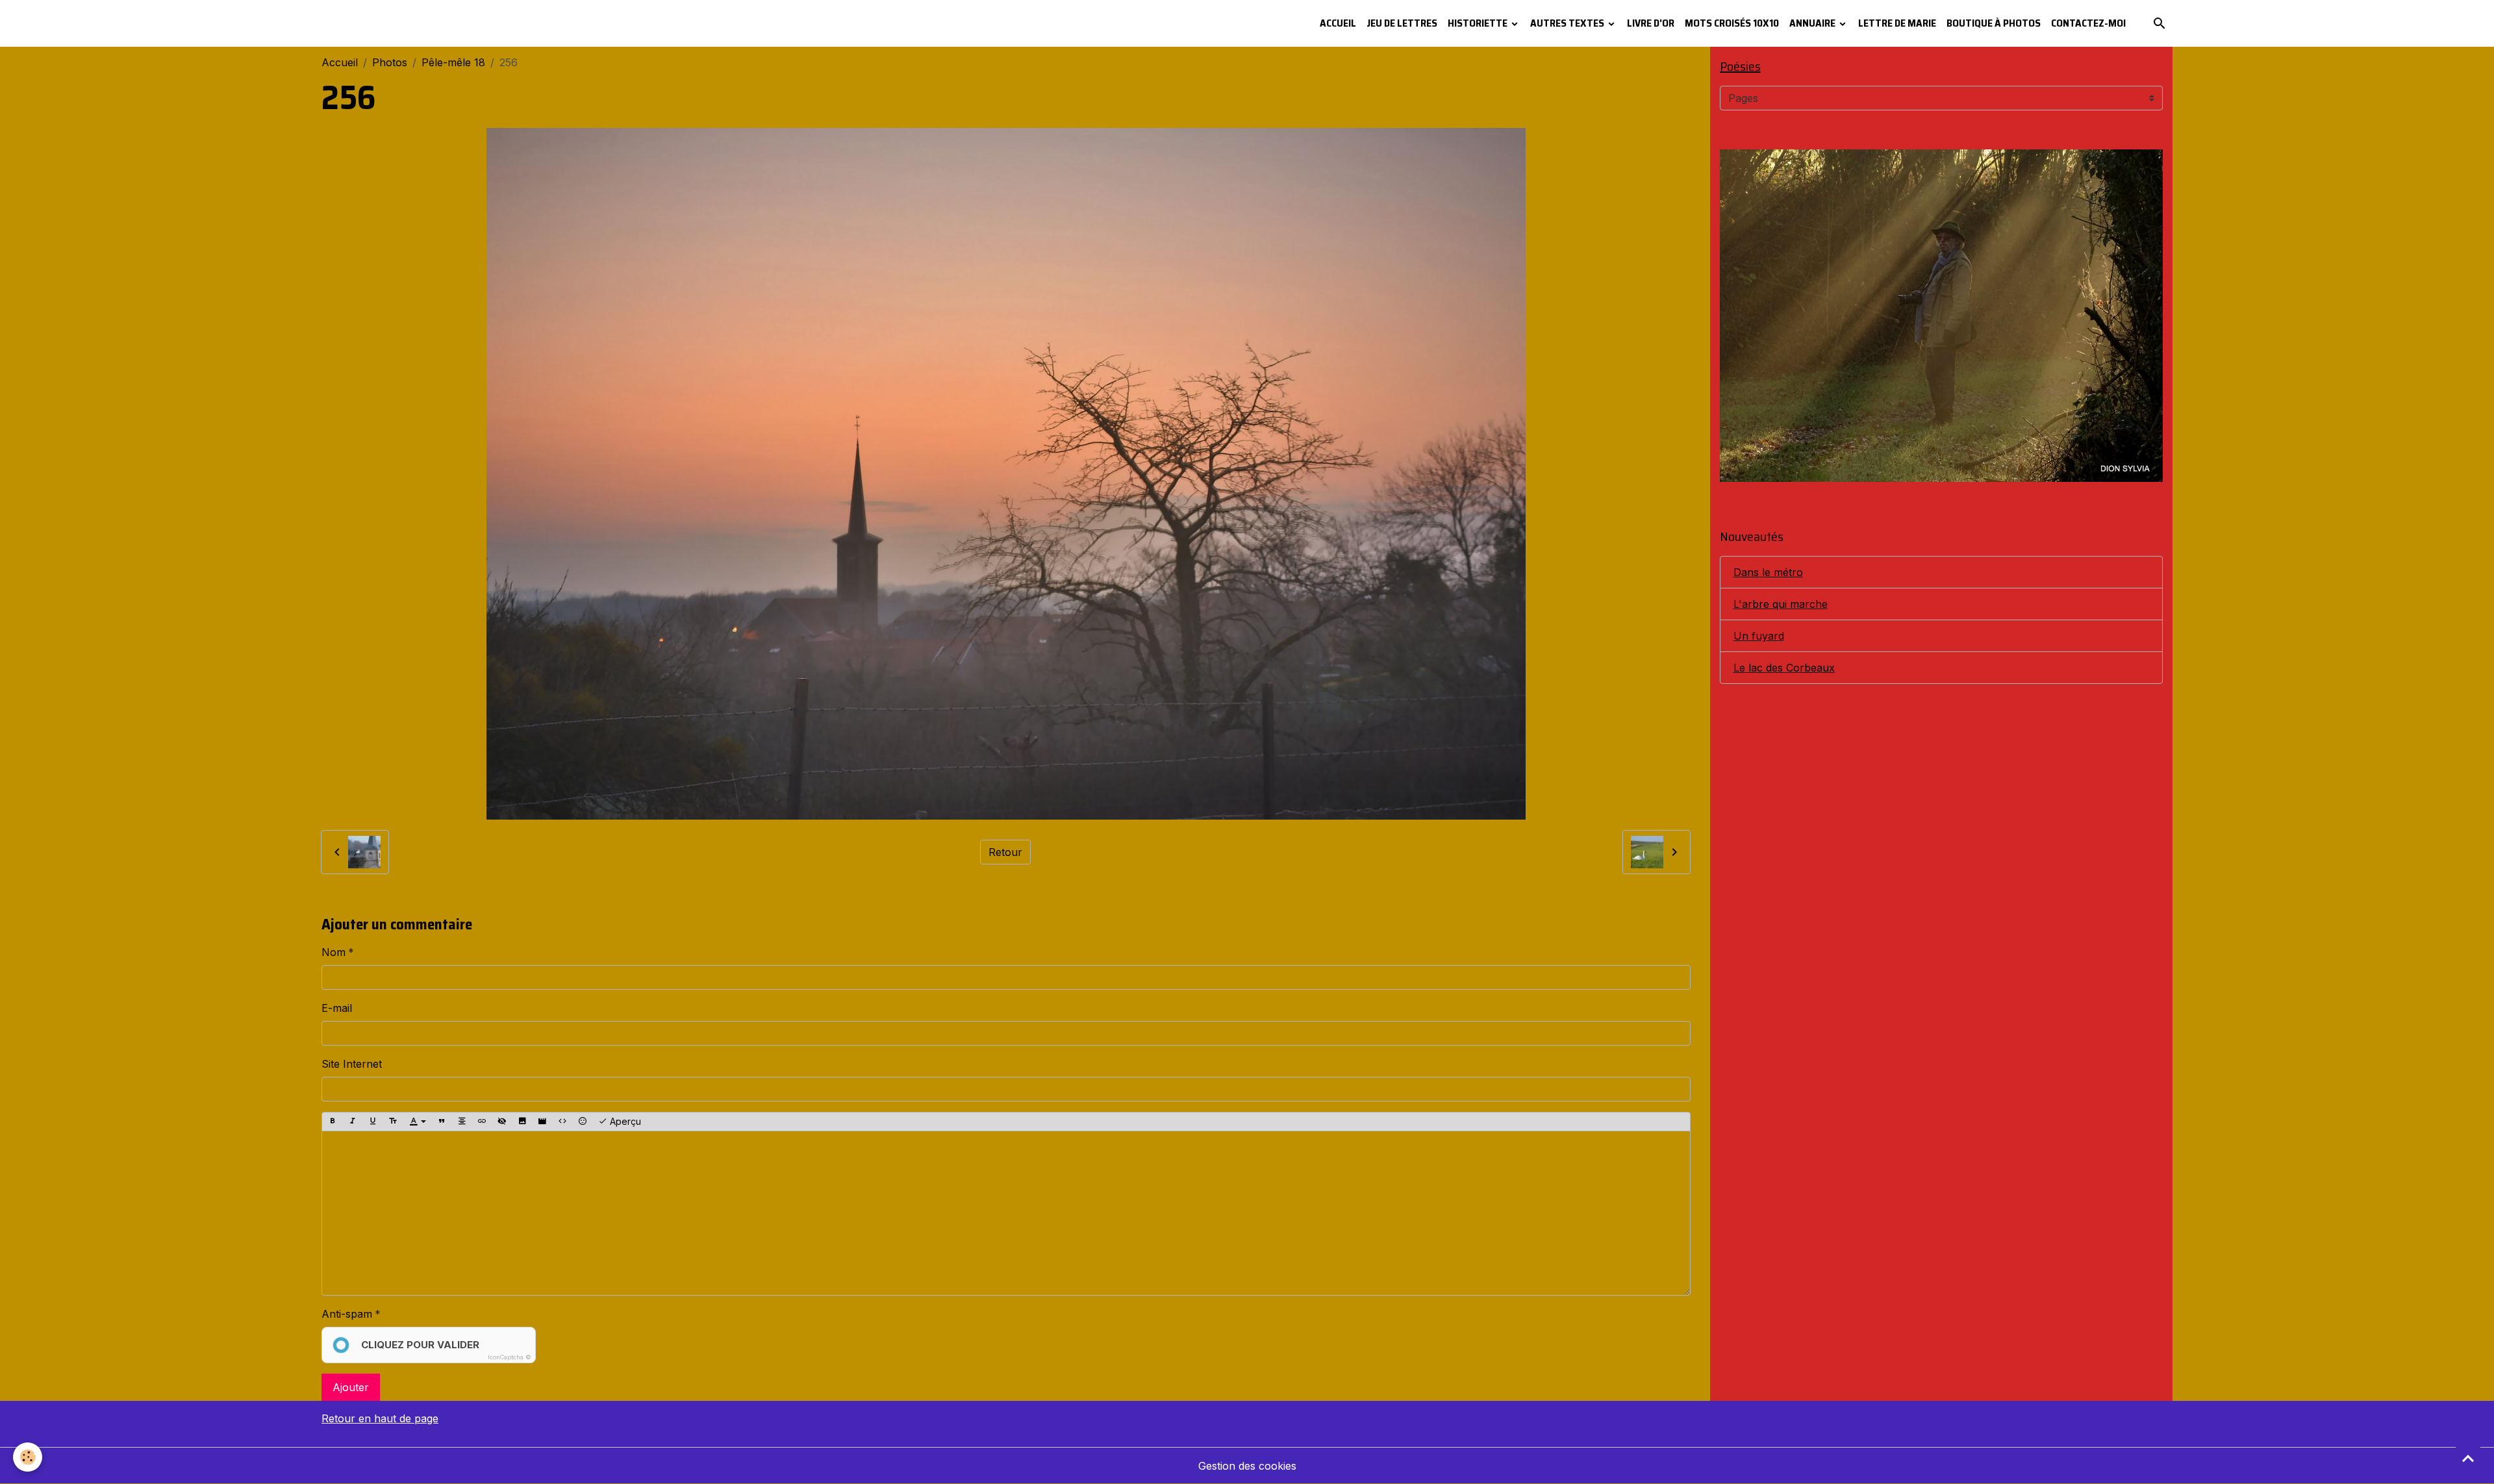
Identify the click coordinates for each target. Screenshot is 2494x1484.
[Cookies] (28, 1457)
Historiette (1479, 23)
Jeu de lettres (1402, 23)
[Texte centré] (462, 1122)
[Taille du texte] (393, 1122)
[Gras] (333, 1122)
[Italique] (353, 1122)
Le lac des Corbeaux (1784, 668)
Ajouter (351, 1387)
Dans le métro (1768, 572)
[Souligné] (373, 1122)
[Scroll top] (2468, 1458)
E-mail (337, 1008)
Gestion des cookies (1247, 1466)
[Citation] (442, 1122)
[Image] (522, 1122)
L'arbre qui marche (1781, 604)
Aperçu (624, 1121)
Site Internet (352, 1064)
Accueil (1338, 23)
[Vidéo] (542, 1122)
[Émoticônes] (583, 1122)
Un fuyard (1759, 636)
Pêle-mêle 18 (453, 62)
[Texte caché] (502, 1122)
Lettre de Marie (1897, 23)
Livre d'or (1651, 23)
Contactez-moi (2088, 23)
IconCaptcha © (510, 1357)
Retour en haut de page (380, 1418)
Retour (1005, 852)
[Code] (562, 1122)
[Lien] (482, 1122)
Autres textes (1568, 23)
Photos (390, 62)
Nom (334, 952)
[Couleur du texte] (418, 1122)
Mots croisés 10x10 (1732, 23)
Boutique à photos (1994, 23)
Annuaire (1813, 23)
